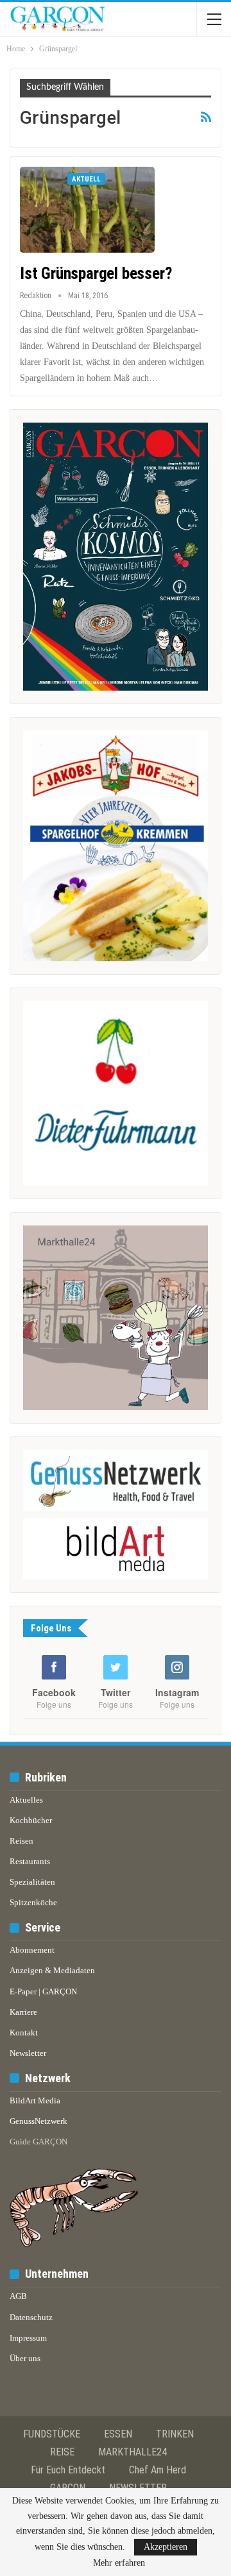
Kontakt (24, 2033)
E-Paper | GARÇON (43, 1991)
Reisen (21, 1841)
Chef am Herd (158, 2470)
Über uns (25, 2358)
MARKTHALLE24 (133, 2452)
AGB (18, 2296)
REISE (62, 2452)
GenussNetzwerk (38, 2121)
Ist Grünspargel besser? (96, 274)
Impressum (28, 2338)
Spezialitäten (32, 1882)
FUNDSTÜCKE (52, 2434)
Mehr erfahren (119, 2563)
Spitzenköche (33, 1902)
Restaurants (30, 1861)
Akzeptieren (166, 2547)
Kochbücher (31, 1820)
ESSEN (118, 2434)
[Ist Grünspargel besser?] (87, 210)
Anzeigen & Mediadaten (52, 1970)
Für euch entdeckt (68, 2470)
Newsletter (28, 2053)
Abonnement (32, 1950)
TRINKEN (175, 2434)
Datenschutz (31, 2317)
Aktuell (86, 179)
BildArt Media (35, 2100)
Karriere (23, 2012)
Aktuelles (26, 1800)
